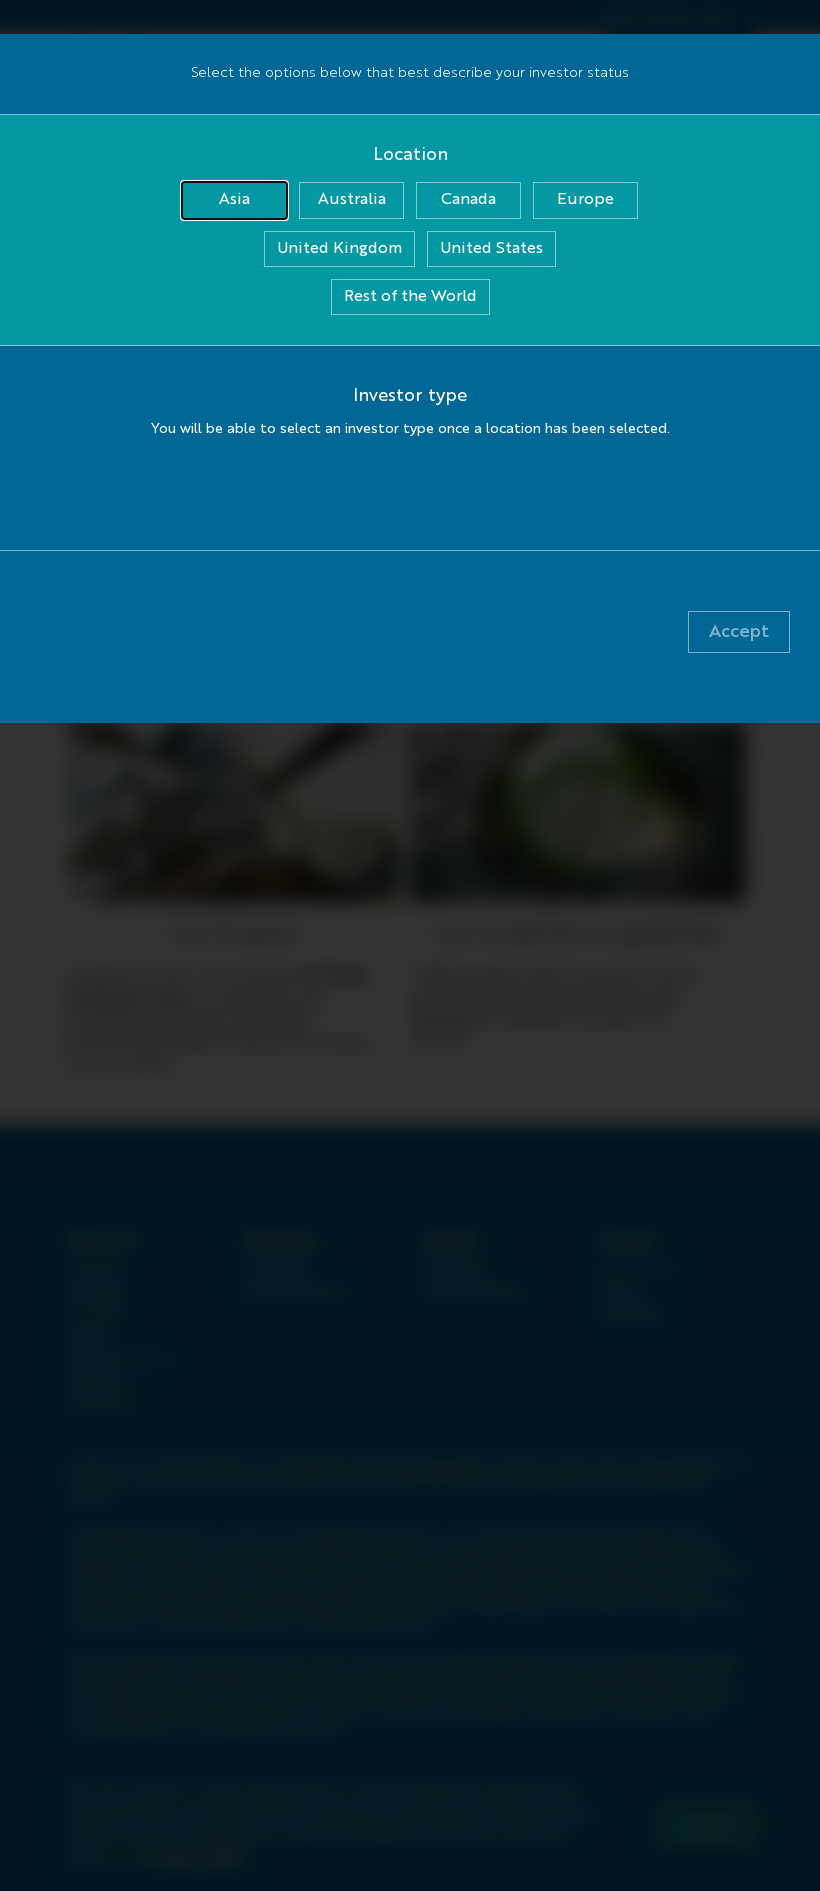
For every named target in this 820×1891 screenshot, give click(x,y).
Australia (352, 200)
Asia (234, 200)
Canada (468, 200)
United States (491, 249)
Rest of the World (410, 297)
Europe (585, 200)
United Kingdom (339, 249)
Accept (739, 632)
